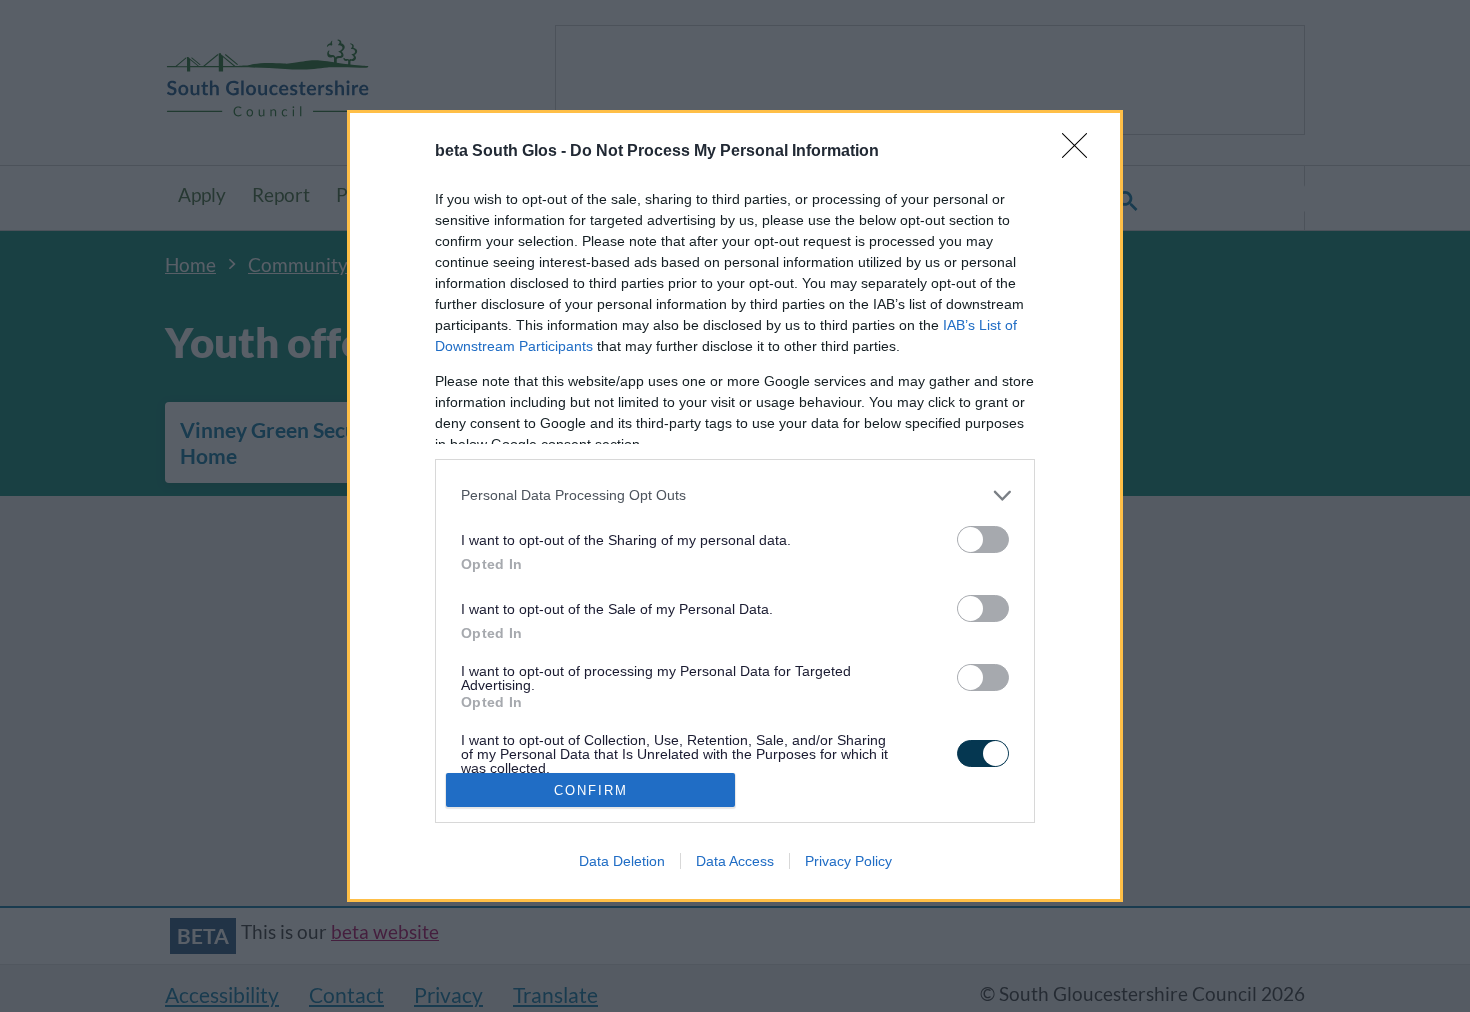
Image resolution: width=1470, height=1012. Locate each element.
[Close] (1081, 152)
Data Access (735, 861)
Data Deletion (622, 861)
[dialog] (735, 506)
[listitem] (735, 495)
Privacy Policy (848, 861)
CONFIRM (591, 790)
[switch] (983, 539)
